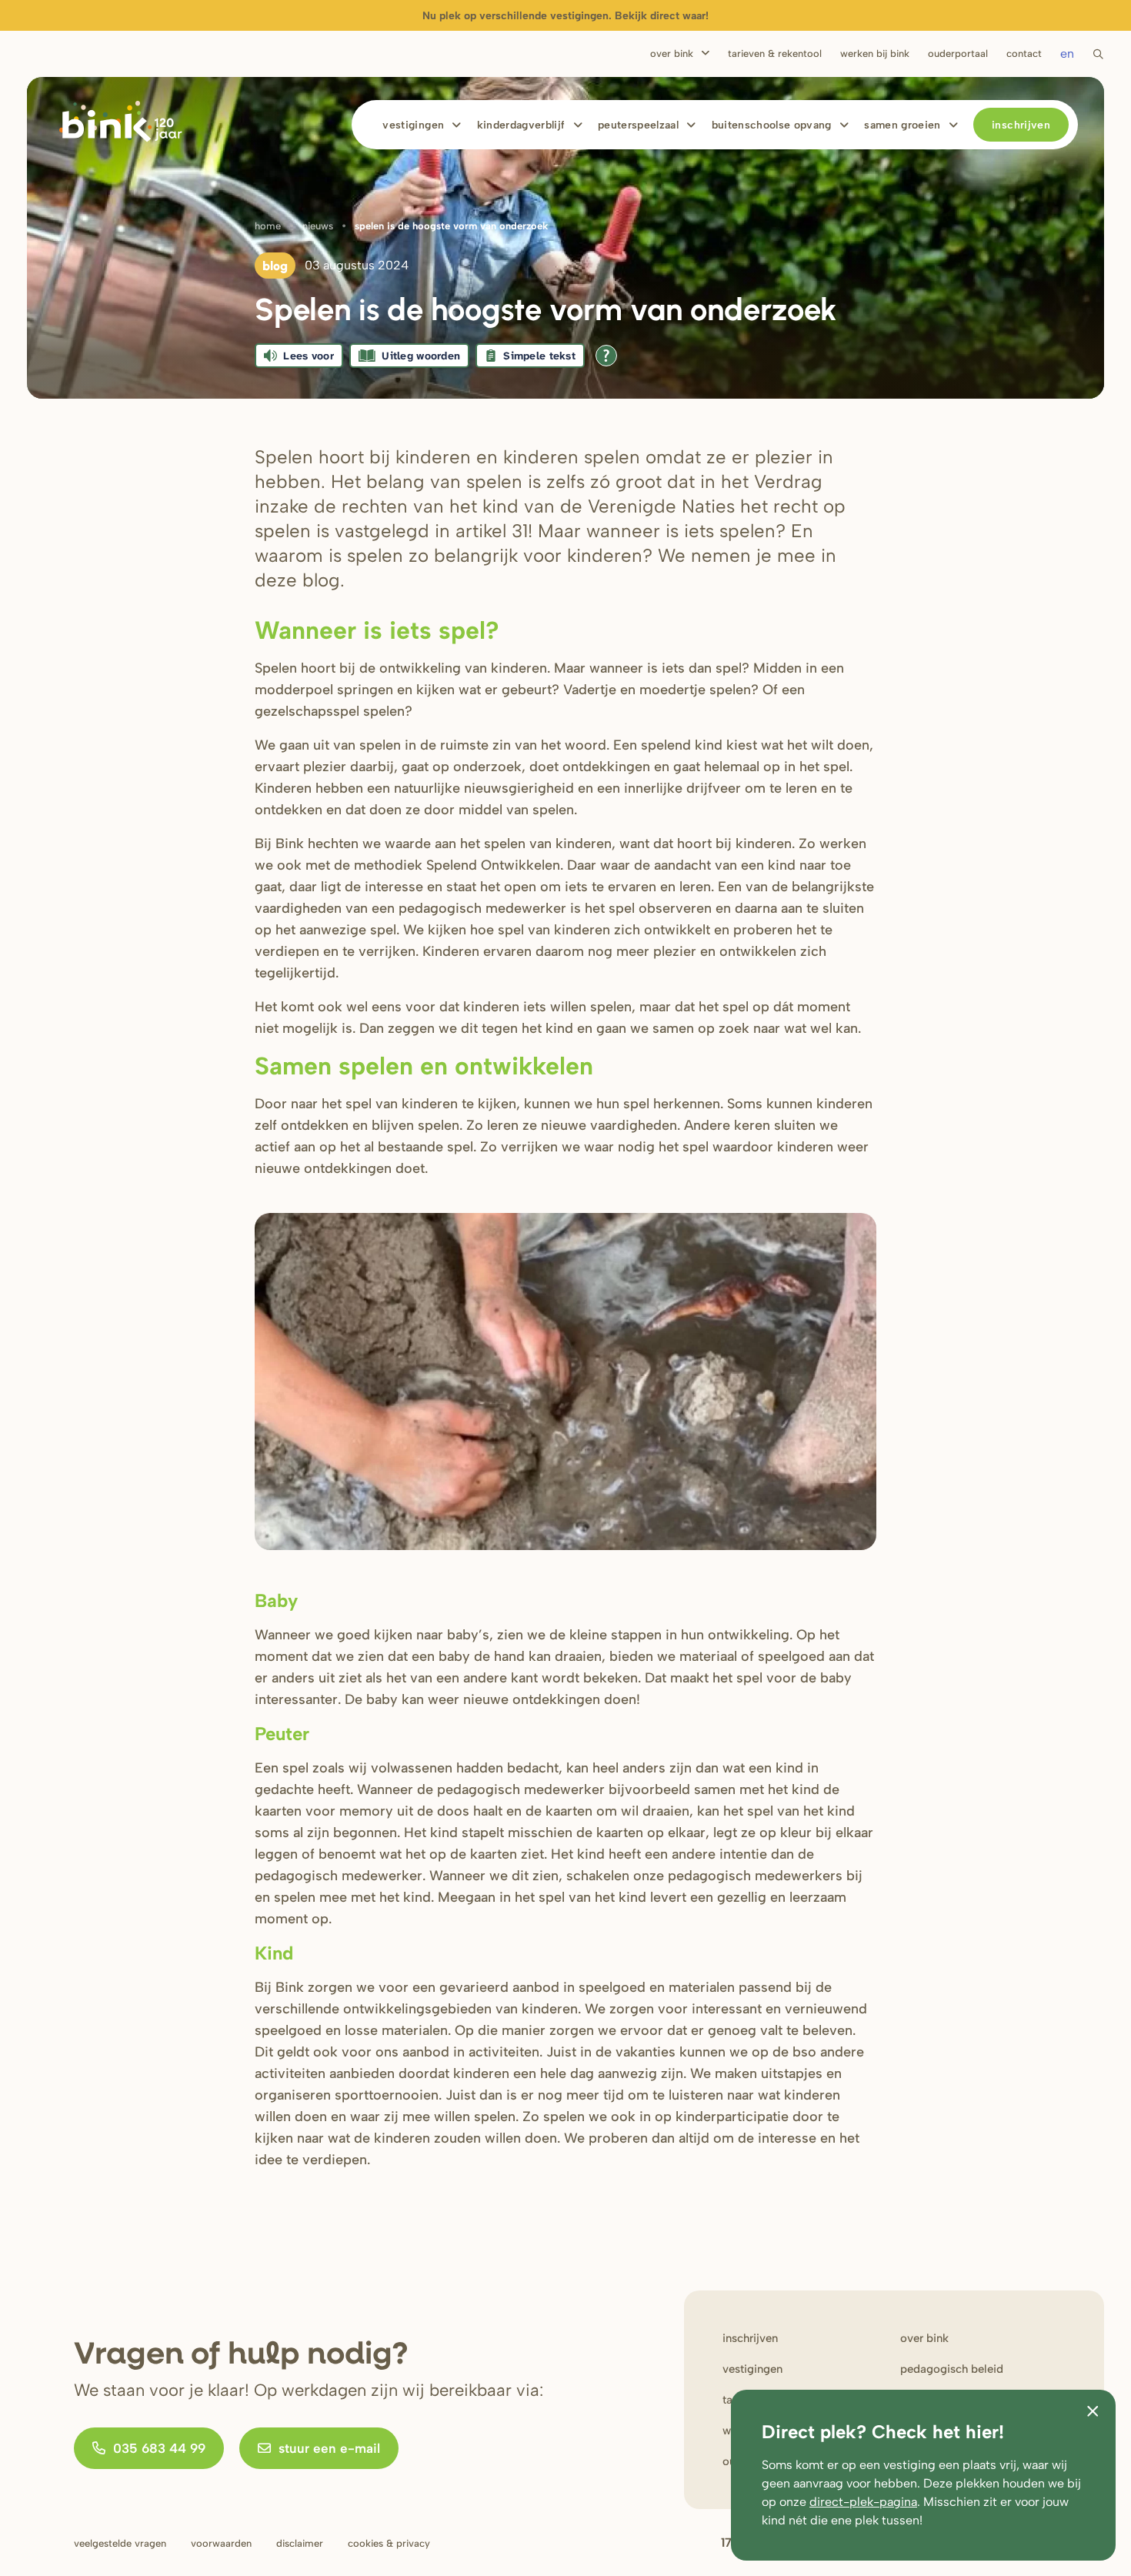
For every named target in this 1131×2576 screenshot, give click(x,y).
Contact (1024, 53)
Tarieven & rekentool (775, 53)
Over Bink (672, 53)
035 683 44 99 (159, 2448)
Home (268, 226)
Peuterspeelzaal (638, 125)
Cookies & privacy (389, 2543)
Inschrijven (1021, 125)
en (1067, 53)
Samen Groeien (902, 125)
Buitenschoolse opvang (772, 125)
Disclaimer (300, 2543)
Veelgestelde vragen (120, 2543)
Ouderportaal (958, 53)
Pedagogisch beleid (952, 2369)
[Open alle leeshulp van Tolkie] (606, 356)
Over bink (924, 2338)
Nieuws (318, 226)
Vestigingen (413, 125)
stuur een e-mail (329, 2448)
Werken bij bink (875, 53)
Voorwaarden (221, 2543)
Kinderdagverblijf (521, 125)
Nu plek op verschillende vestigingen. (565, 16)
